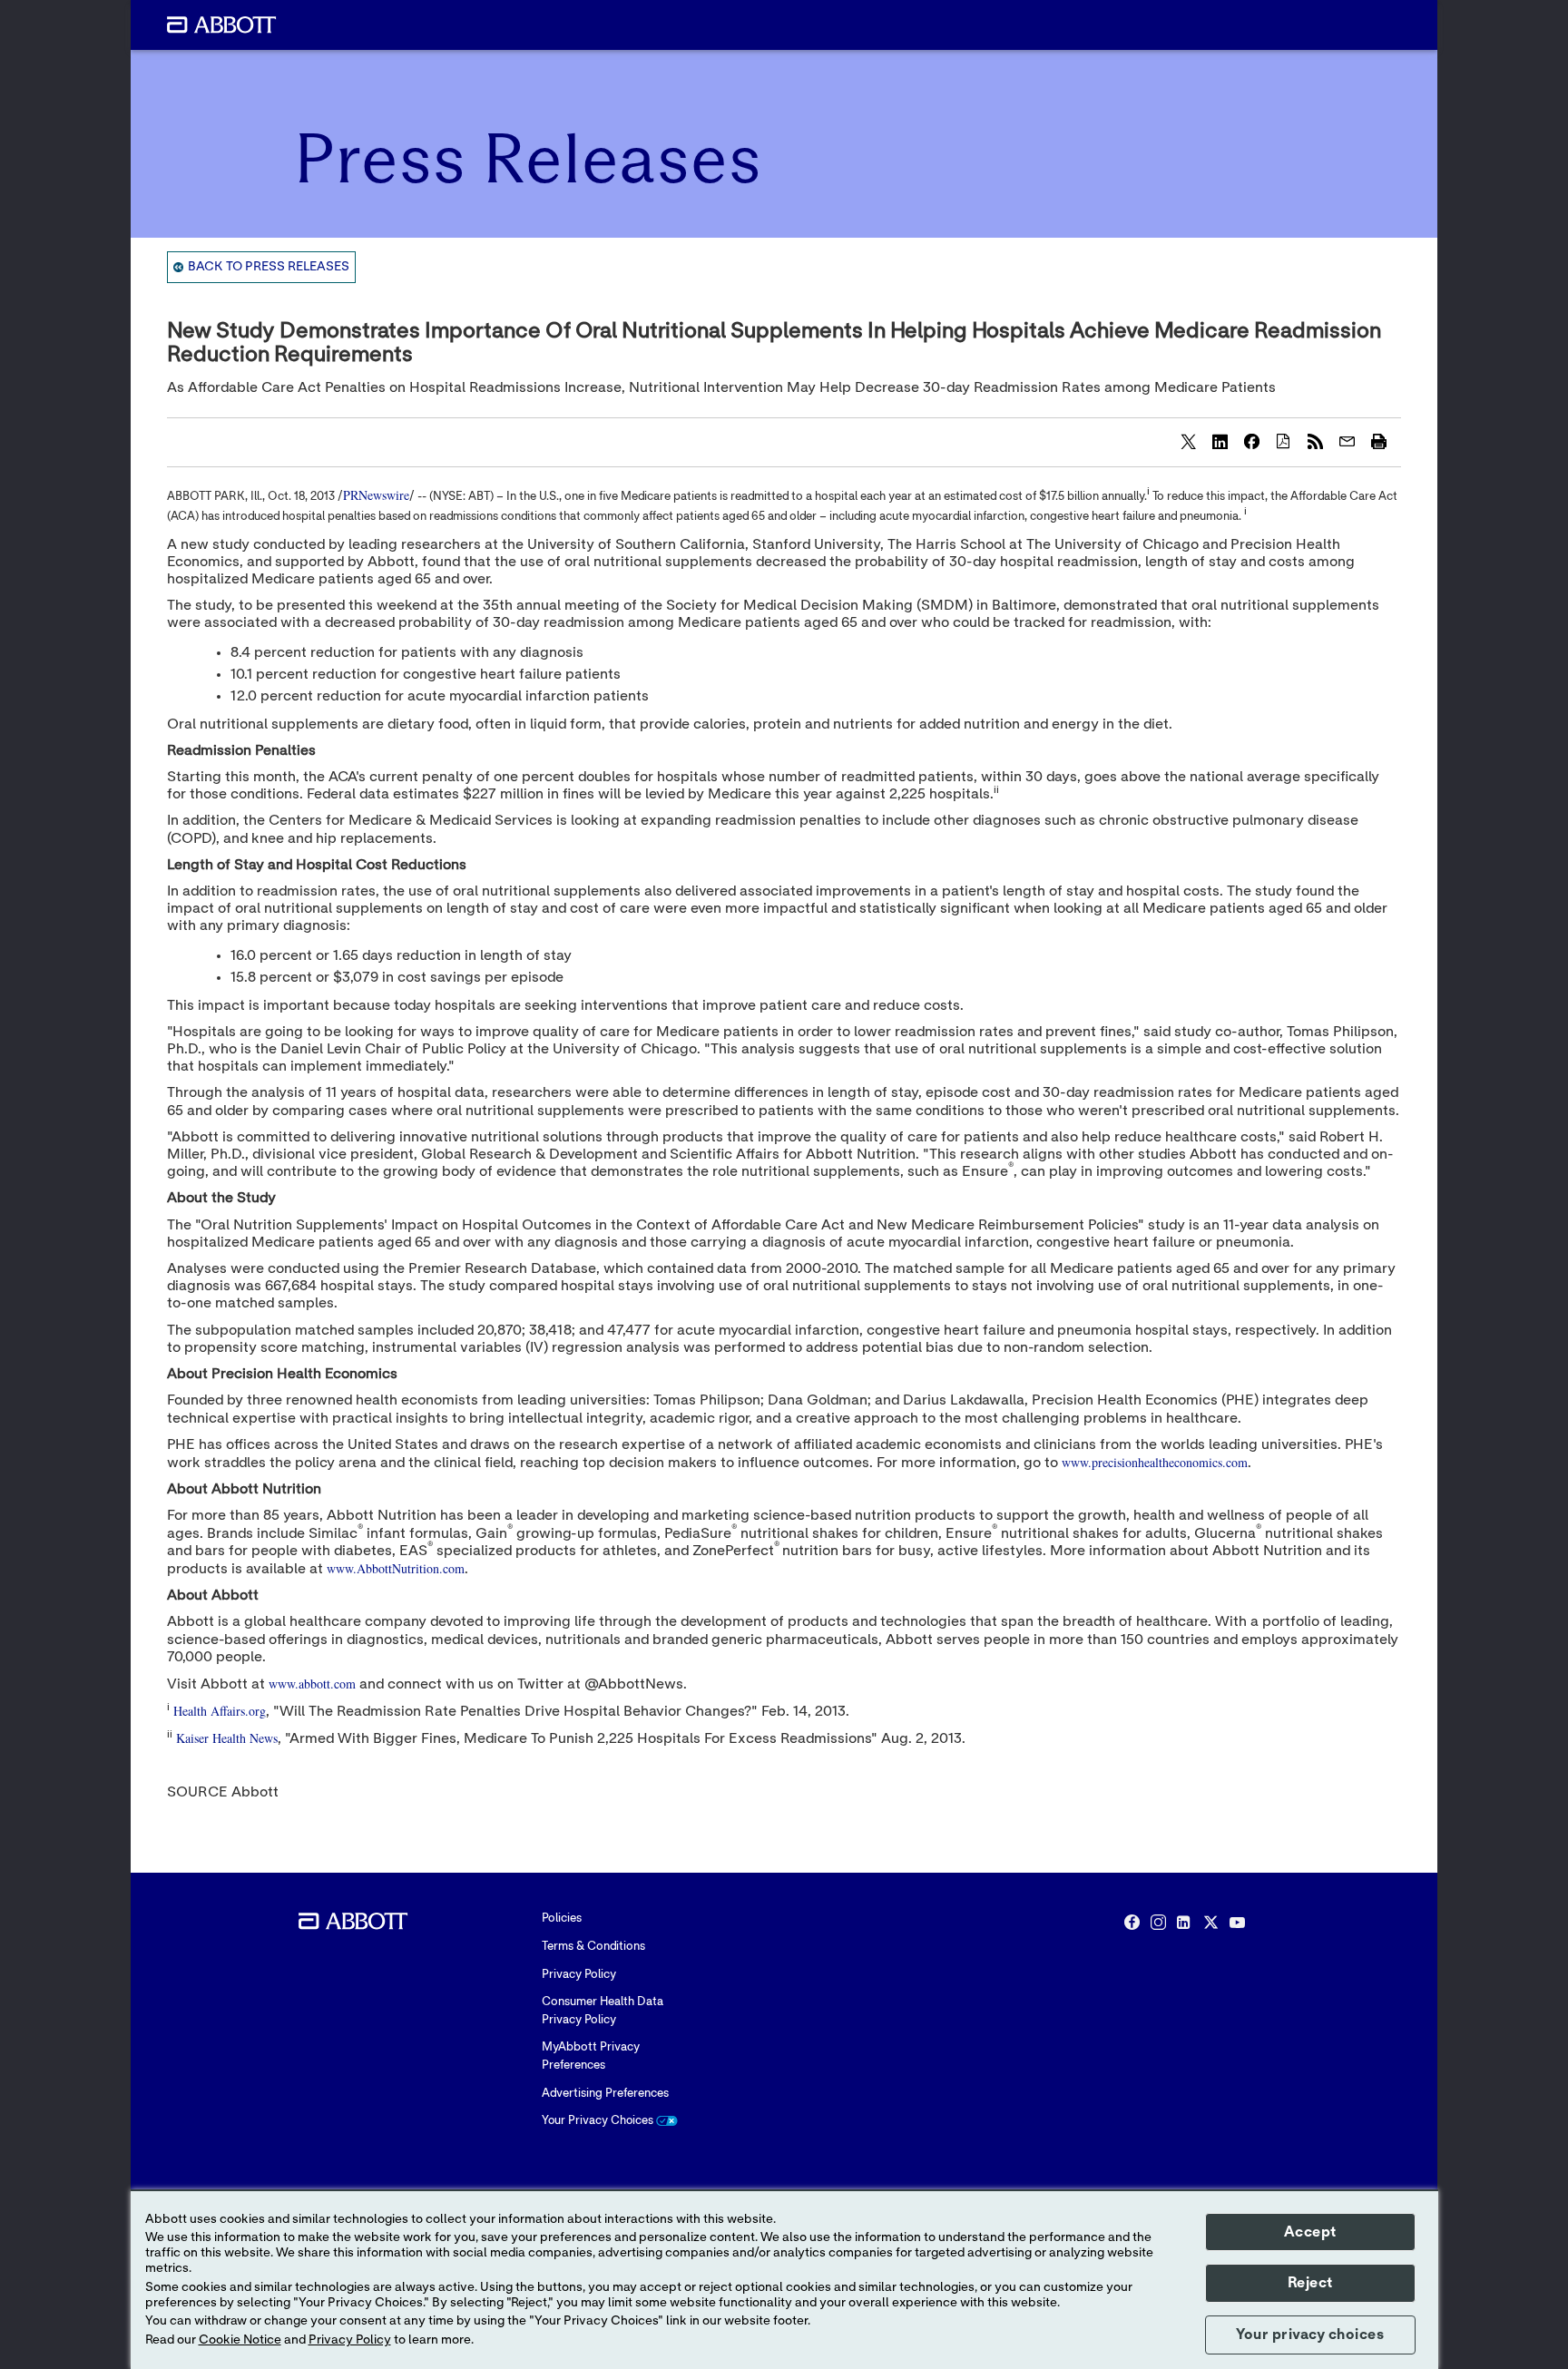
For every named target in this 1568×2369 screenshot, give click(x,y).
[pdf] (1283, 441)
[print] (1378, 441)
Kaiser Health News (227, 1738)
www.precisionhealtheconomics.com (1155, 1462)
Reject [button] (1310, 2283)
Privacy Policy (579, 1975)
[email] (1347, 441)
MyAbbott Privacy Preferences (591, 2056)
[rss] (1315, 441)
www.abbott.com (312, 1684)
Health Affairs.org (220, 1711)
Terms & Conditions (593, 1947)
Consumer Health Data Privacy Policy (603, 2011)
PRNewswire (376, 495)
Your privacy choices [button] (1310, 2335)
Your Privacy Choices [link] (599, 2121)
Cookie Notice (240, 2340)
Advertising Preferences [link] (605, 2094)
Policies (562, 1919)
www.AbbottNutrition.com (396, 1568)
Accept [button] (1310, 2232)
